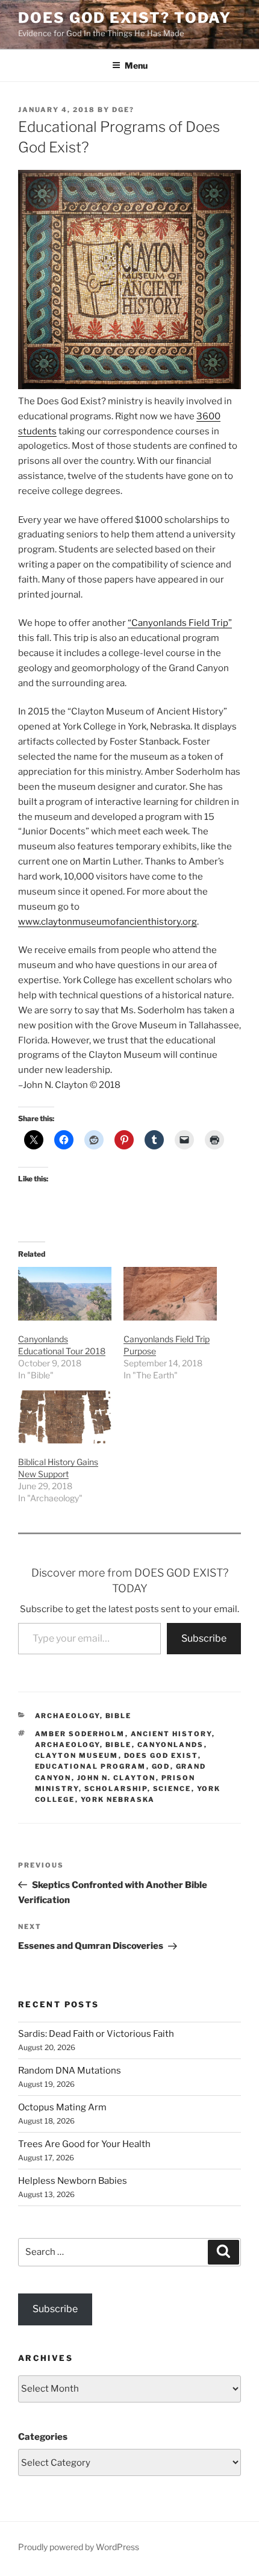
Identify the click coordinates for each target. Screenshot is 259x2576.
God (161, 1766)
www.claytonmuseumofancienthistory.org (108, 922)
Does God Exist (161, 1755)
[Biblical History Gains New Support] (65, 1417)
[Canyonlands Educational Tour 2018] (65, 1294)
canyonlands (171, 1745)
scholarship (116, 1789)
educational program (91, 1766)
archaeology (67, 1745)
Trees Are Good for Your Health (84, 2144)
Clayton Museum (77, 1755)
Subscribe (204, 1638)
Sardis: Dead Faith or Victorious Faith (96, 2034)
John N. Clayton (117, 1778)
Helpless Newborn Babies (73, 2181)
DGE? (123, 110)
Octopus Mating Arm (62, 2107)
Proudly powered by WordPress (79, 2547)
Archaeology (67, 1716)
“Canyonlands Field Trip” (180, 623)
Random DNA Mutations (70, 2071)
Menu (136, 65)
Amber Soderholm (80, 1734)
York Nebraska (118, 1799)
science (172, 1789)
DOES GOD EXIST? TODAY (125, 18)
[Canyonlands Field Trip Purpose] (170, 1294)
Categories (43, 2437)
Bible (119, 1716)
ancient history (171, 1734)
